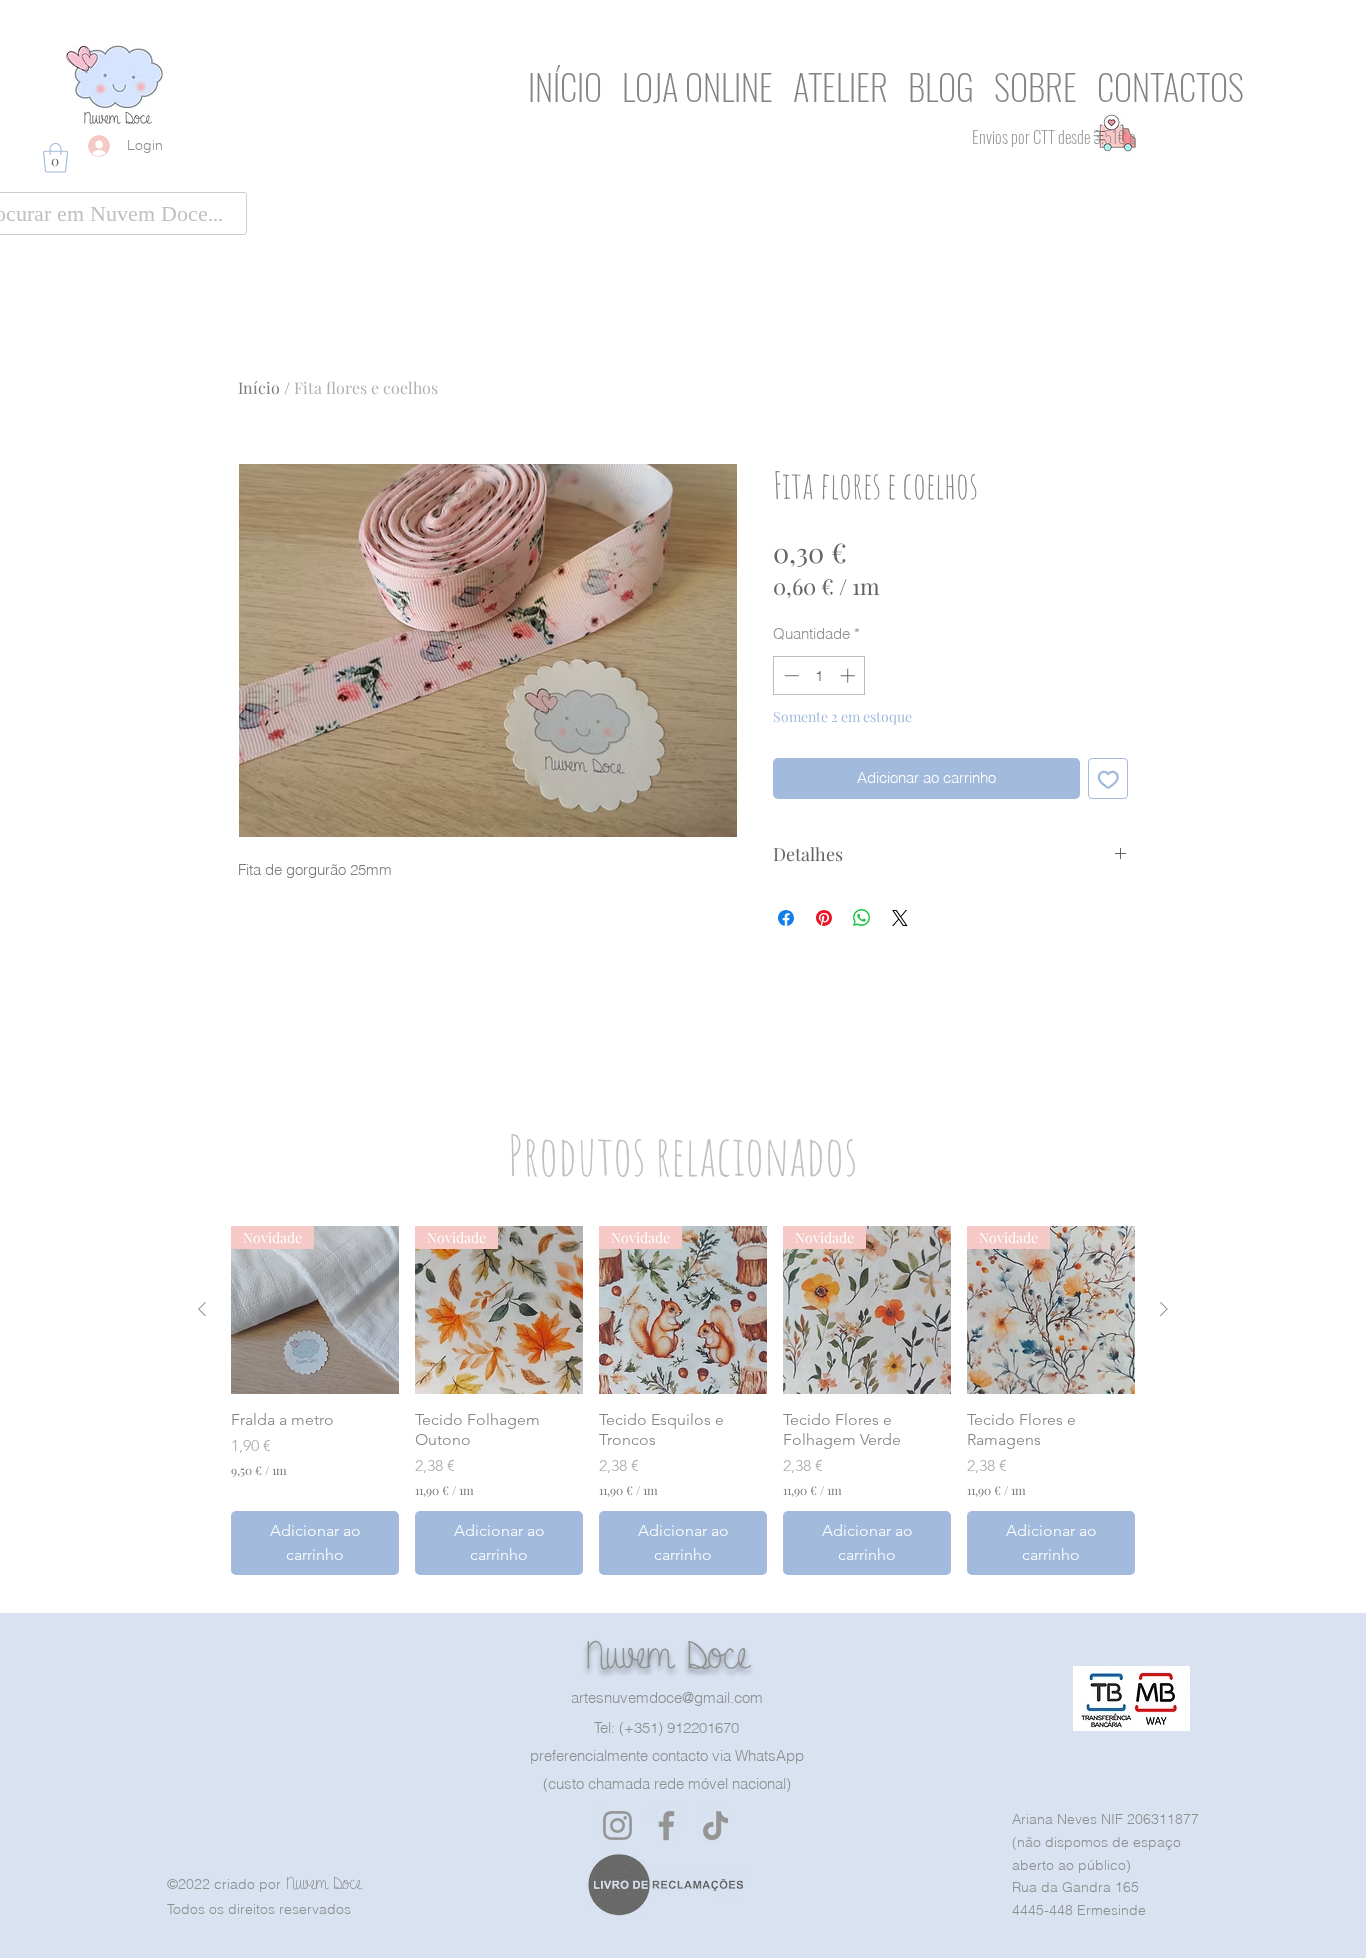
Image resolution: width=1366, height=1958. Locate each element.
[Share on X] (900, 918)
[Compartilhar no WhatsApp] (862, 918)
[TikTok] (715, 1825)
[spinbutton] (819, 675)
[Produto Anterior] (202, 1309)
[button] (55, 158)
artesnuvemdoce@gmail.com (667, 1697)
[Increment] (849, 675)
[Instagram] (617, 1825)
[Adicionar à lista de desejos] (1108, 778)
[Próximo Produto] (1164, 1309)
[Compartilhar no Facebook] (786, 918)
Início (259, 387)
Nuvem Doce (666, 1655)
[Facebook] (666, 1825)
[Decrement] (789, 675)
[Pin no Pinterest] (824, 918)
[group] (683, 1400)
